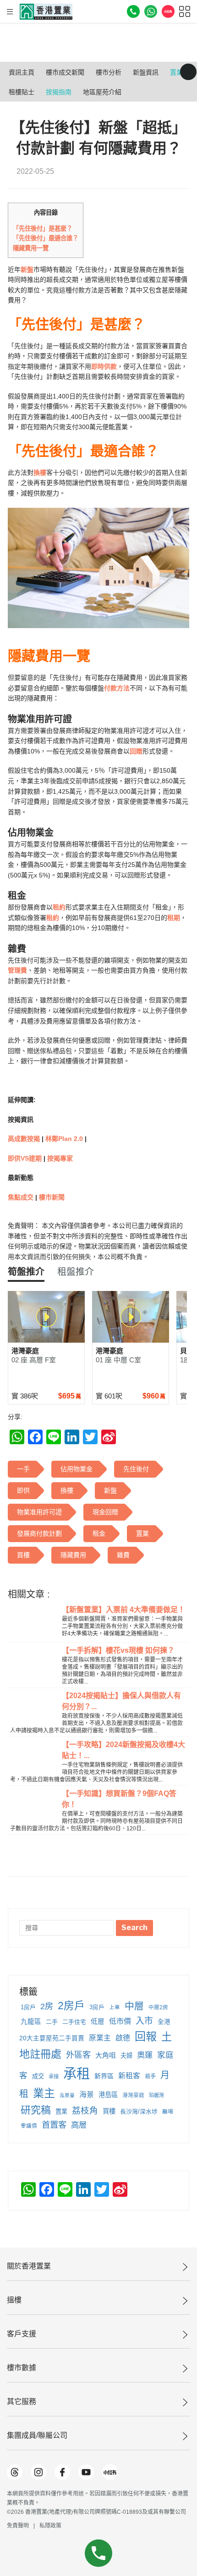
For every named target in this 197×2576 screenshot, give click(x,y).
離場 (168, 2112)
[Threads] (15, 2472)
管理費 (17, 970)
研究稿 (36, 2110)
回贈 (136, 751)
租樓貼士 (22, 92)
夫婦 (126, 2056)
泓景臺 (67, 2095)
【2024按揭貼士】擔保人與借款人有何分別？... (121, 1701)
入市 (144, 2021)
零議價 (29, 2126)
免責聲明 (18, 2526)
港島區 (108, 2095)
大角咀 (106, 2055)
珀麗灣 (156, 2095)
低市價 (120, 2021)
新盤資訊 (146, 72)
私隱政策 (50, 2526)
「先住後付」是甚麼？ (43, 229)
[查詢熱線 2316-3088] (133, 11)
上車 (115, 2007)
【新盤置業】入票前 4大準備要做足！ (123, 1610)
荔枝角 (85, 2111)
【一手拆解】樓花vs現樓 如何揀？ (118, 1650)
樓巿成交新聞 (65, 72)
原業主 (100, 2038)
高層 (79, 2125)
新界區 (104, 2076)
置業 (61, 2111)
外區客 (78, 2055)
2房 (47, 2006)
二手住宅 (74, 2022)
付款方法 (117, 688)
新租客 (129, 2076)
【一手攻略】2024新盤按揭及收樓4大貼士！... (123, 1750)
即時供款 (104, 366)
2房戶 (71, 2006)
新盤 (27, 269)
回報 (146, 2036)
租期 (174, 918)
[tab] (26, 1272)
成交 (38, 2076)
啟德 (123, 2038)
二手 (52, 2022)
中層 (134, 2006)
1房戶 (28, 2007)
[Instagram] (38, 2472)
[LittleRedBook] (110, 2472)
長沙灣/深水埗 (139, 2111)
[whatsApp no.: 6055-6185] (151, 11)
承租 (77, 2073)
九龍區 (31, 2022)
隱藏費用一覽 (31, 248)
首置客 (54, 2125)
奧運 (145, 2055)
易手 (150, 2076)
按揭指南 (59, 92)
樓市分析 (109, 72)
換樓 (40, 473)
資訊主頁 (22, 72)
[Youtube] (86, 2472)
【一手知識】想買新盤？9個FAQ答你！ (119, 1799)
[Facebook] (62, 2472)
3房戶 (97, 2007)
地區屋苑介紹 (102, 92)
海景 (87, 2095)
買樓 (109, 2111)
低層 (98, 2022)
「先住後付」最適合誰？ (46, 238)
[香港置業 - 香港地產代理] (46, 12)
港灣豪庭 (133, 2095)
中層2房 (158, 2007)
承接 (54, 2076)
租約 (59, 907)
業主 (44, 2093)
